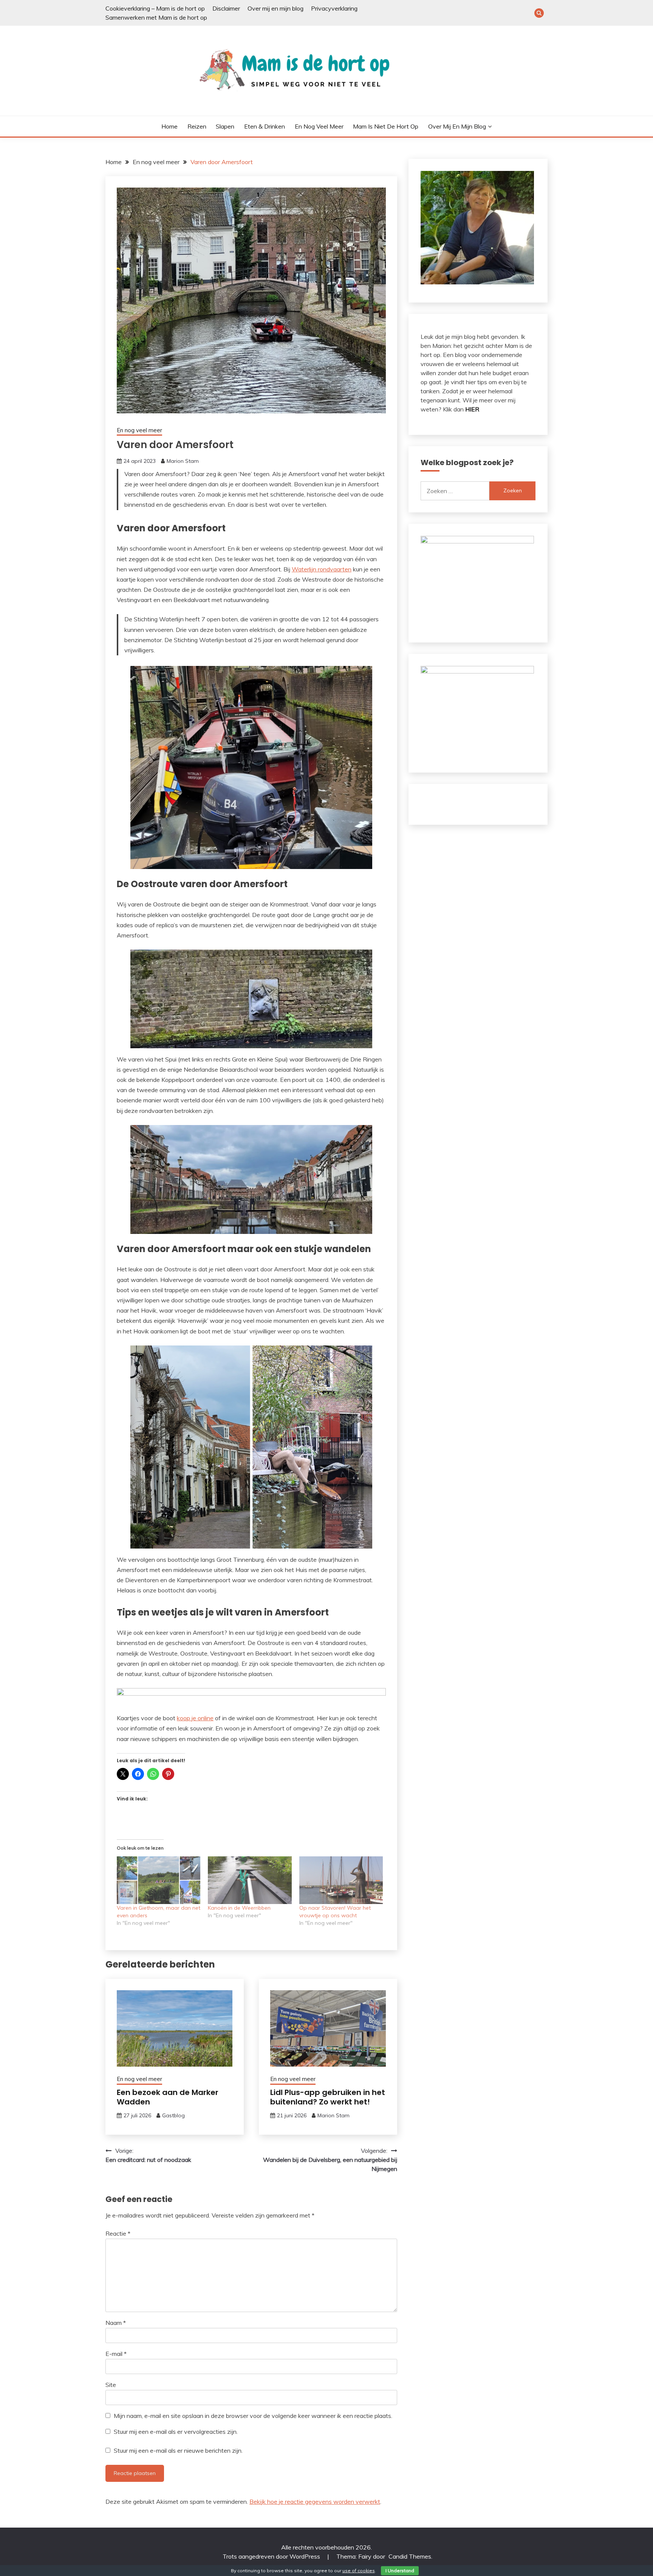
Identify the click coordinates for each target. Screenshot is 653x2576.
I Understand (400, 2571)
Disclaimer (226, 8)
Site (111, 2385)
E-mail (116, 2354)
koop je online (195, 1718)
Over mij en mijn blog (275, 8)
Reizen (197, 126)
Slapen (225, 126)
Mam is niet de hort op (386, 126)
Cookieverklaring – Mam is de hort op (155, 8)
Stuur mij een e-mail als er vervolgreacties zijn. (176, 2432)
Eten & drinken (265, 126)
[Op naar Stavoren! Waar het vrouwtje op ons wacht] (341, 1880)
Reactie (118, 2233)
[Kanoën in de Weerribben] (250, 1880)
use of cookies (359, 2571)
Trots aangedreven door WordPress (272, 2556)
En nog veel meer (319, 126)
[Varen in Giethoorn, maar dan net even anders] (159, 1880)
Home (169, 126)
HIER (472, 409)
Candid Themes (410, 2556)
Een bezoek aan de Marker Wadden (168, 2097)
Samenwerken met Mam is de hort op (156, 17)
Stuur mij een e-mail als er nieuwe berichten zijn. (178, 2450)
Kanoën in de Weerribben (239, 1908)
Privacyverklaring (334, 8)
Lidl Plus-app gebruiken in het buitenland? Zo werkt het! (328, 2097)
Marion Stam (183, 461)
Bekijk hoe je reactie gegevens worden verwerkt (315, 2502)
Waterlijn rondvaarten (322, 569)
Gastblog (173, 2115)
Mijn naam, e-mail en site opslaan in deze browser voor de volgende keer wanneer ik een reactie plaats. (253, 2416)
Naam (116, 2323)
